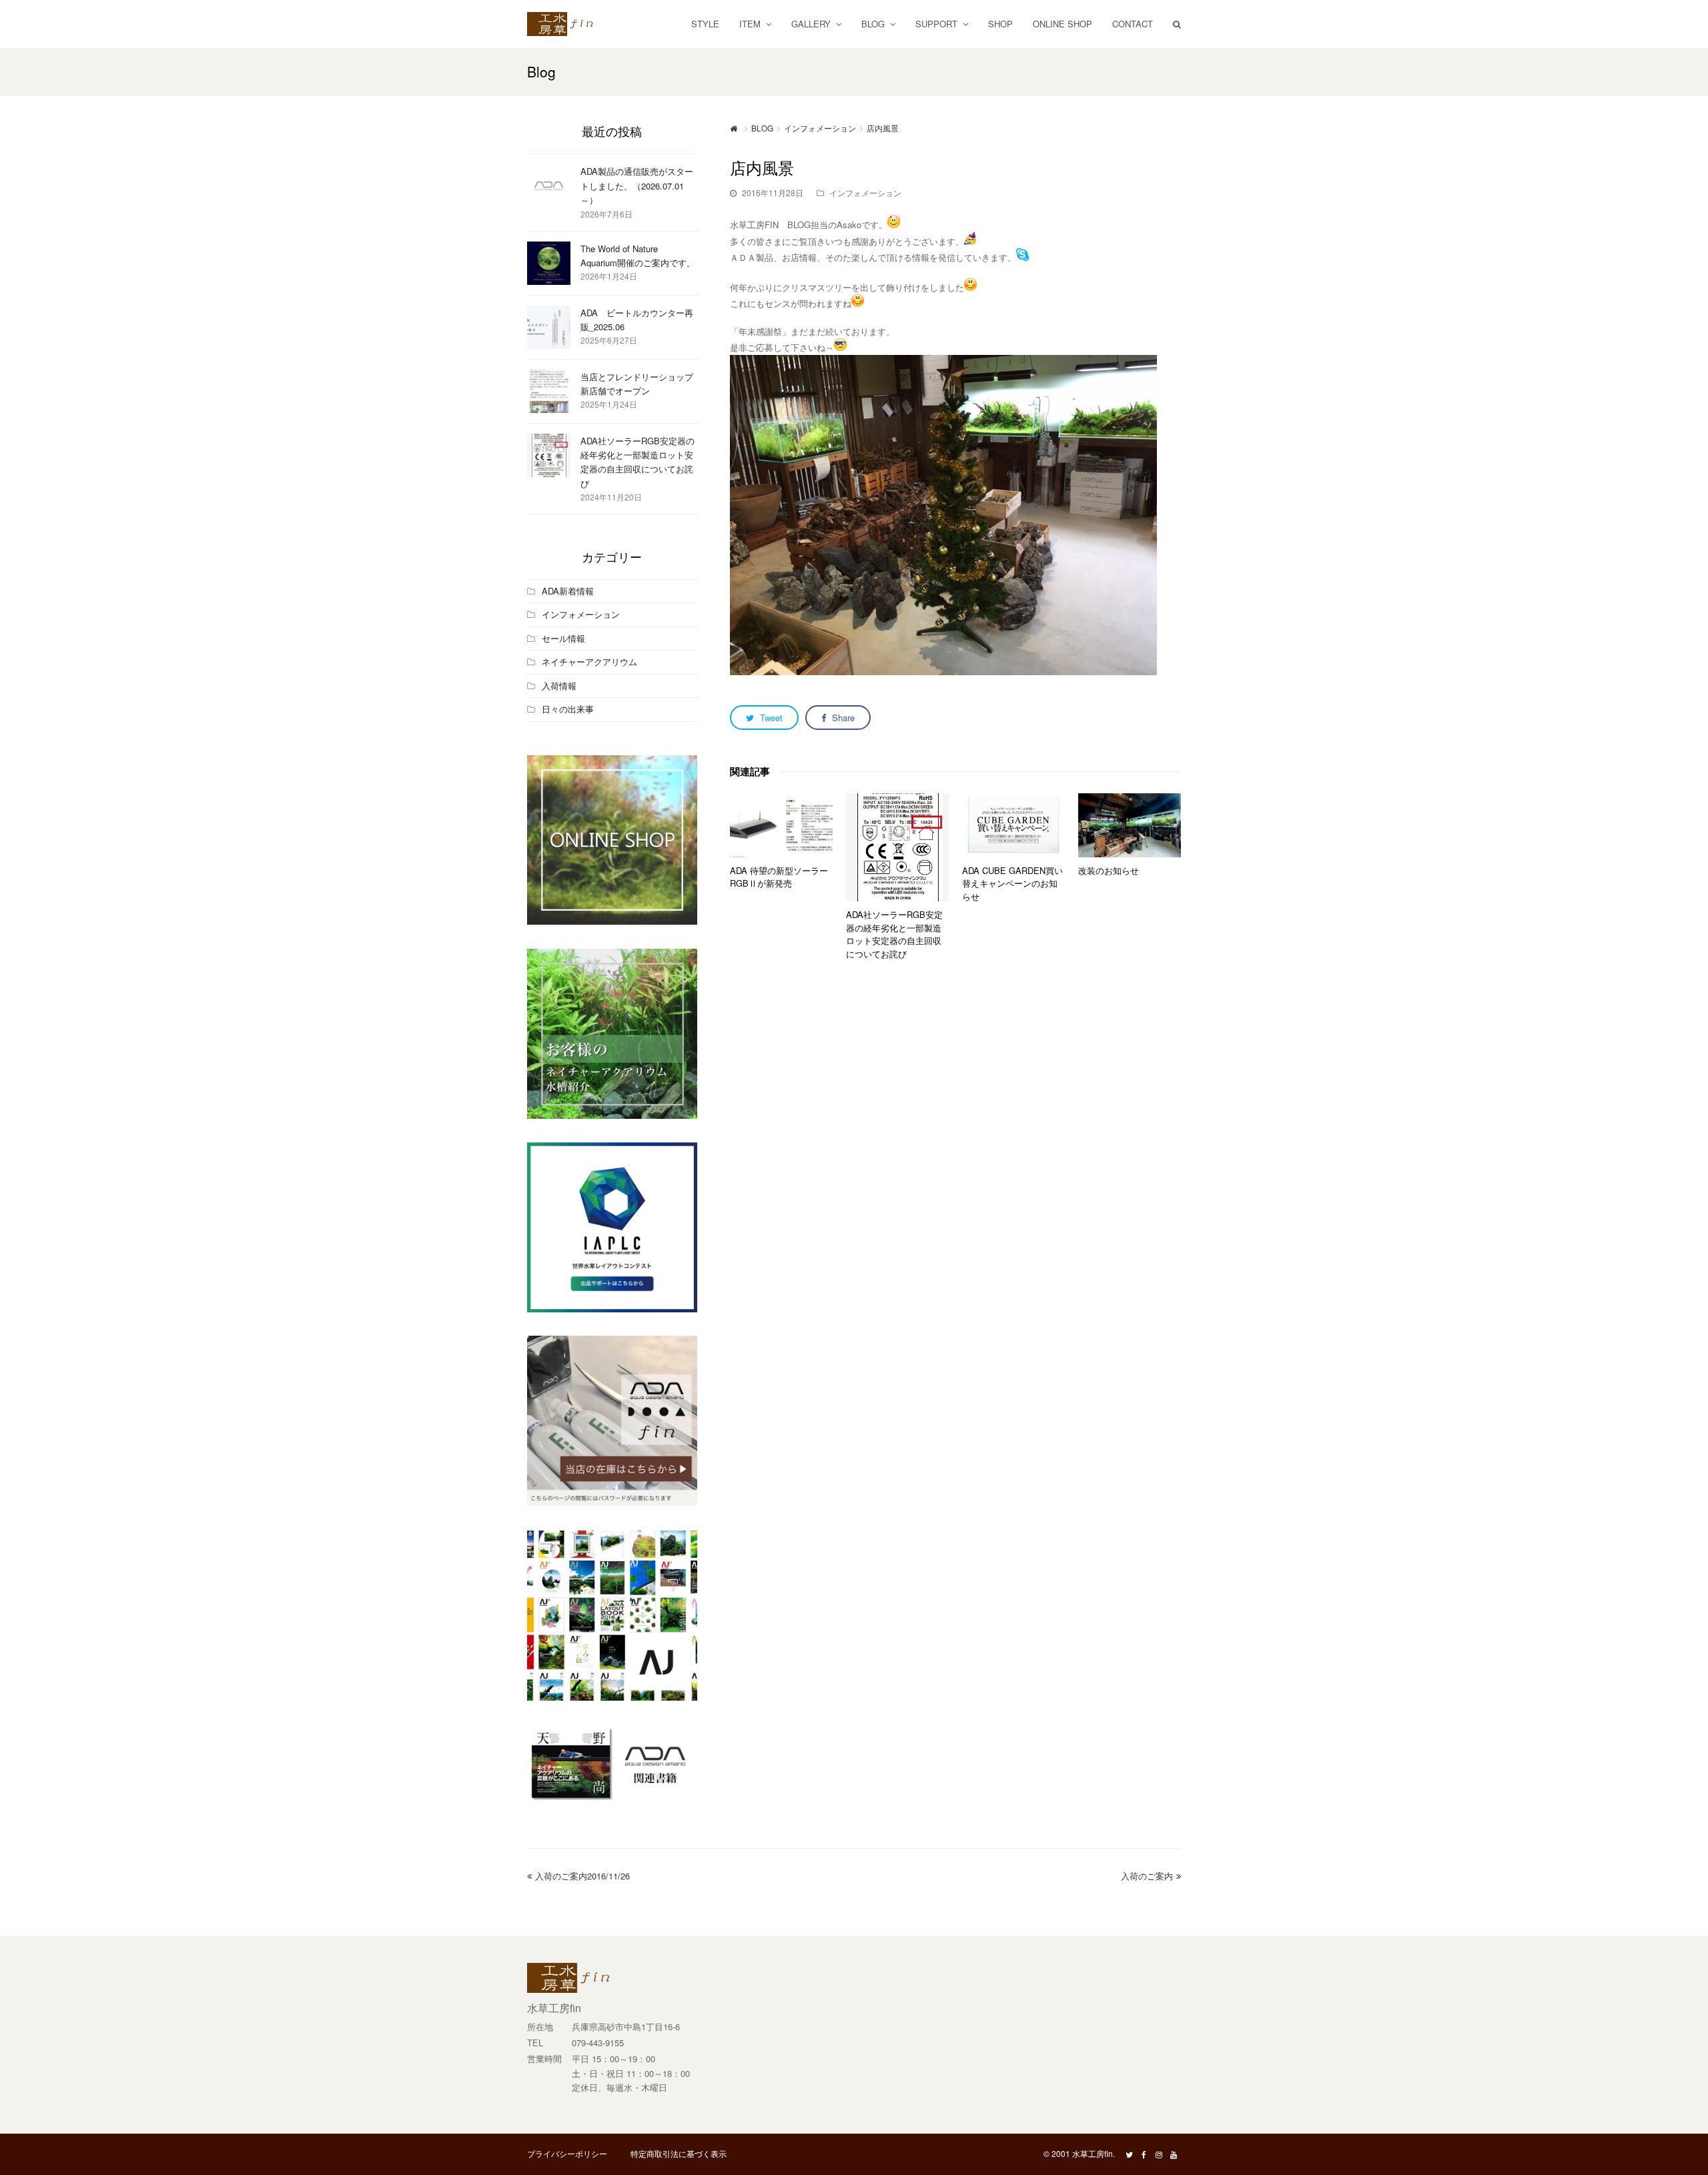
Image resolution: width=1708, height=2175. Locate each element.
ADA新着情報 (568, 591)
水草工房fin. (1094, 2153)
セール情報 (563, 638)
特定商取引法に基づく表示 (679, 2153)
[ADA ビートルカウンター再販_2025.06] (549, 327)
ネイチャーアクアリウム (589, 662)
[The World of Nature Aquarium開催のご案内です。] (549, 263)
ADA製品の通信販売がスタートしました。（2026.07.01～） (637, 185)
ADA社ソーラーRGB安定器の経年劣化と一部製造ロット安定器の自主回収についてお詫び (894, 934)
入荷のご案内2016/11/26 (582, 1876)
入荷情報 (559, 686)
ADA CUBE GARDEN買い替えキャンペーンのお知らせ (1012, 883)
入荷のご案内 (1147, 1876)
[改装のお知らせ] (1130, 825)
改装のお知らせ (1109, 870)
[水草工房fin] (567, 22)
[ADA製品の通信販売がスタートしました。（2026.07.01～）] (549, 186)
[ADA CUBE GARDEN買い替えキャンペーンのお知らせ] (1013, 825)
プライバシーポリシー (567, 2153)
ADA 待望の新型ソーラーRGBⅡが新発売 (779, 877)
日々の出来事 (568, 709)
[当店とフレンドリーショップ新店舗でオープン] (549, 391)
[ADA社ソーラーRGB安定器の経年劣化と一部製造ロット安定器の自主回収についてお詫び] (897, 847)
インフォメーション (865, 192)
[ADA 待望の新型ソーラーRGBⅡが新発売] (781, 825)
